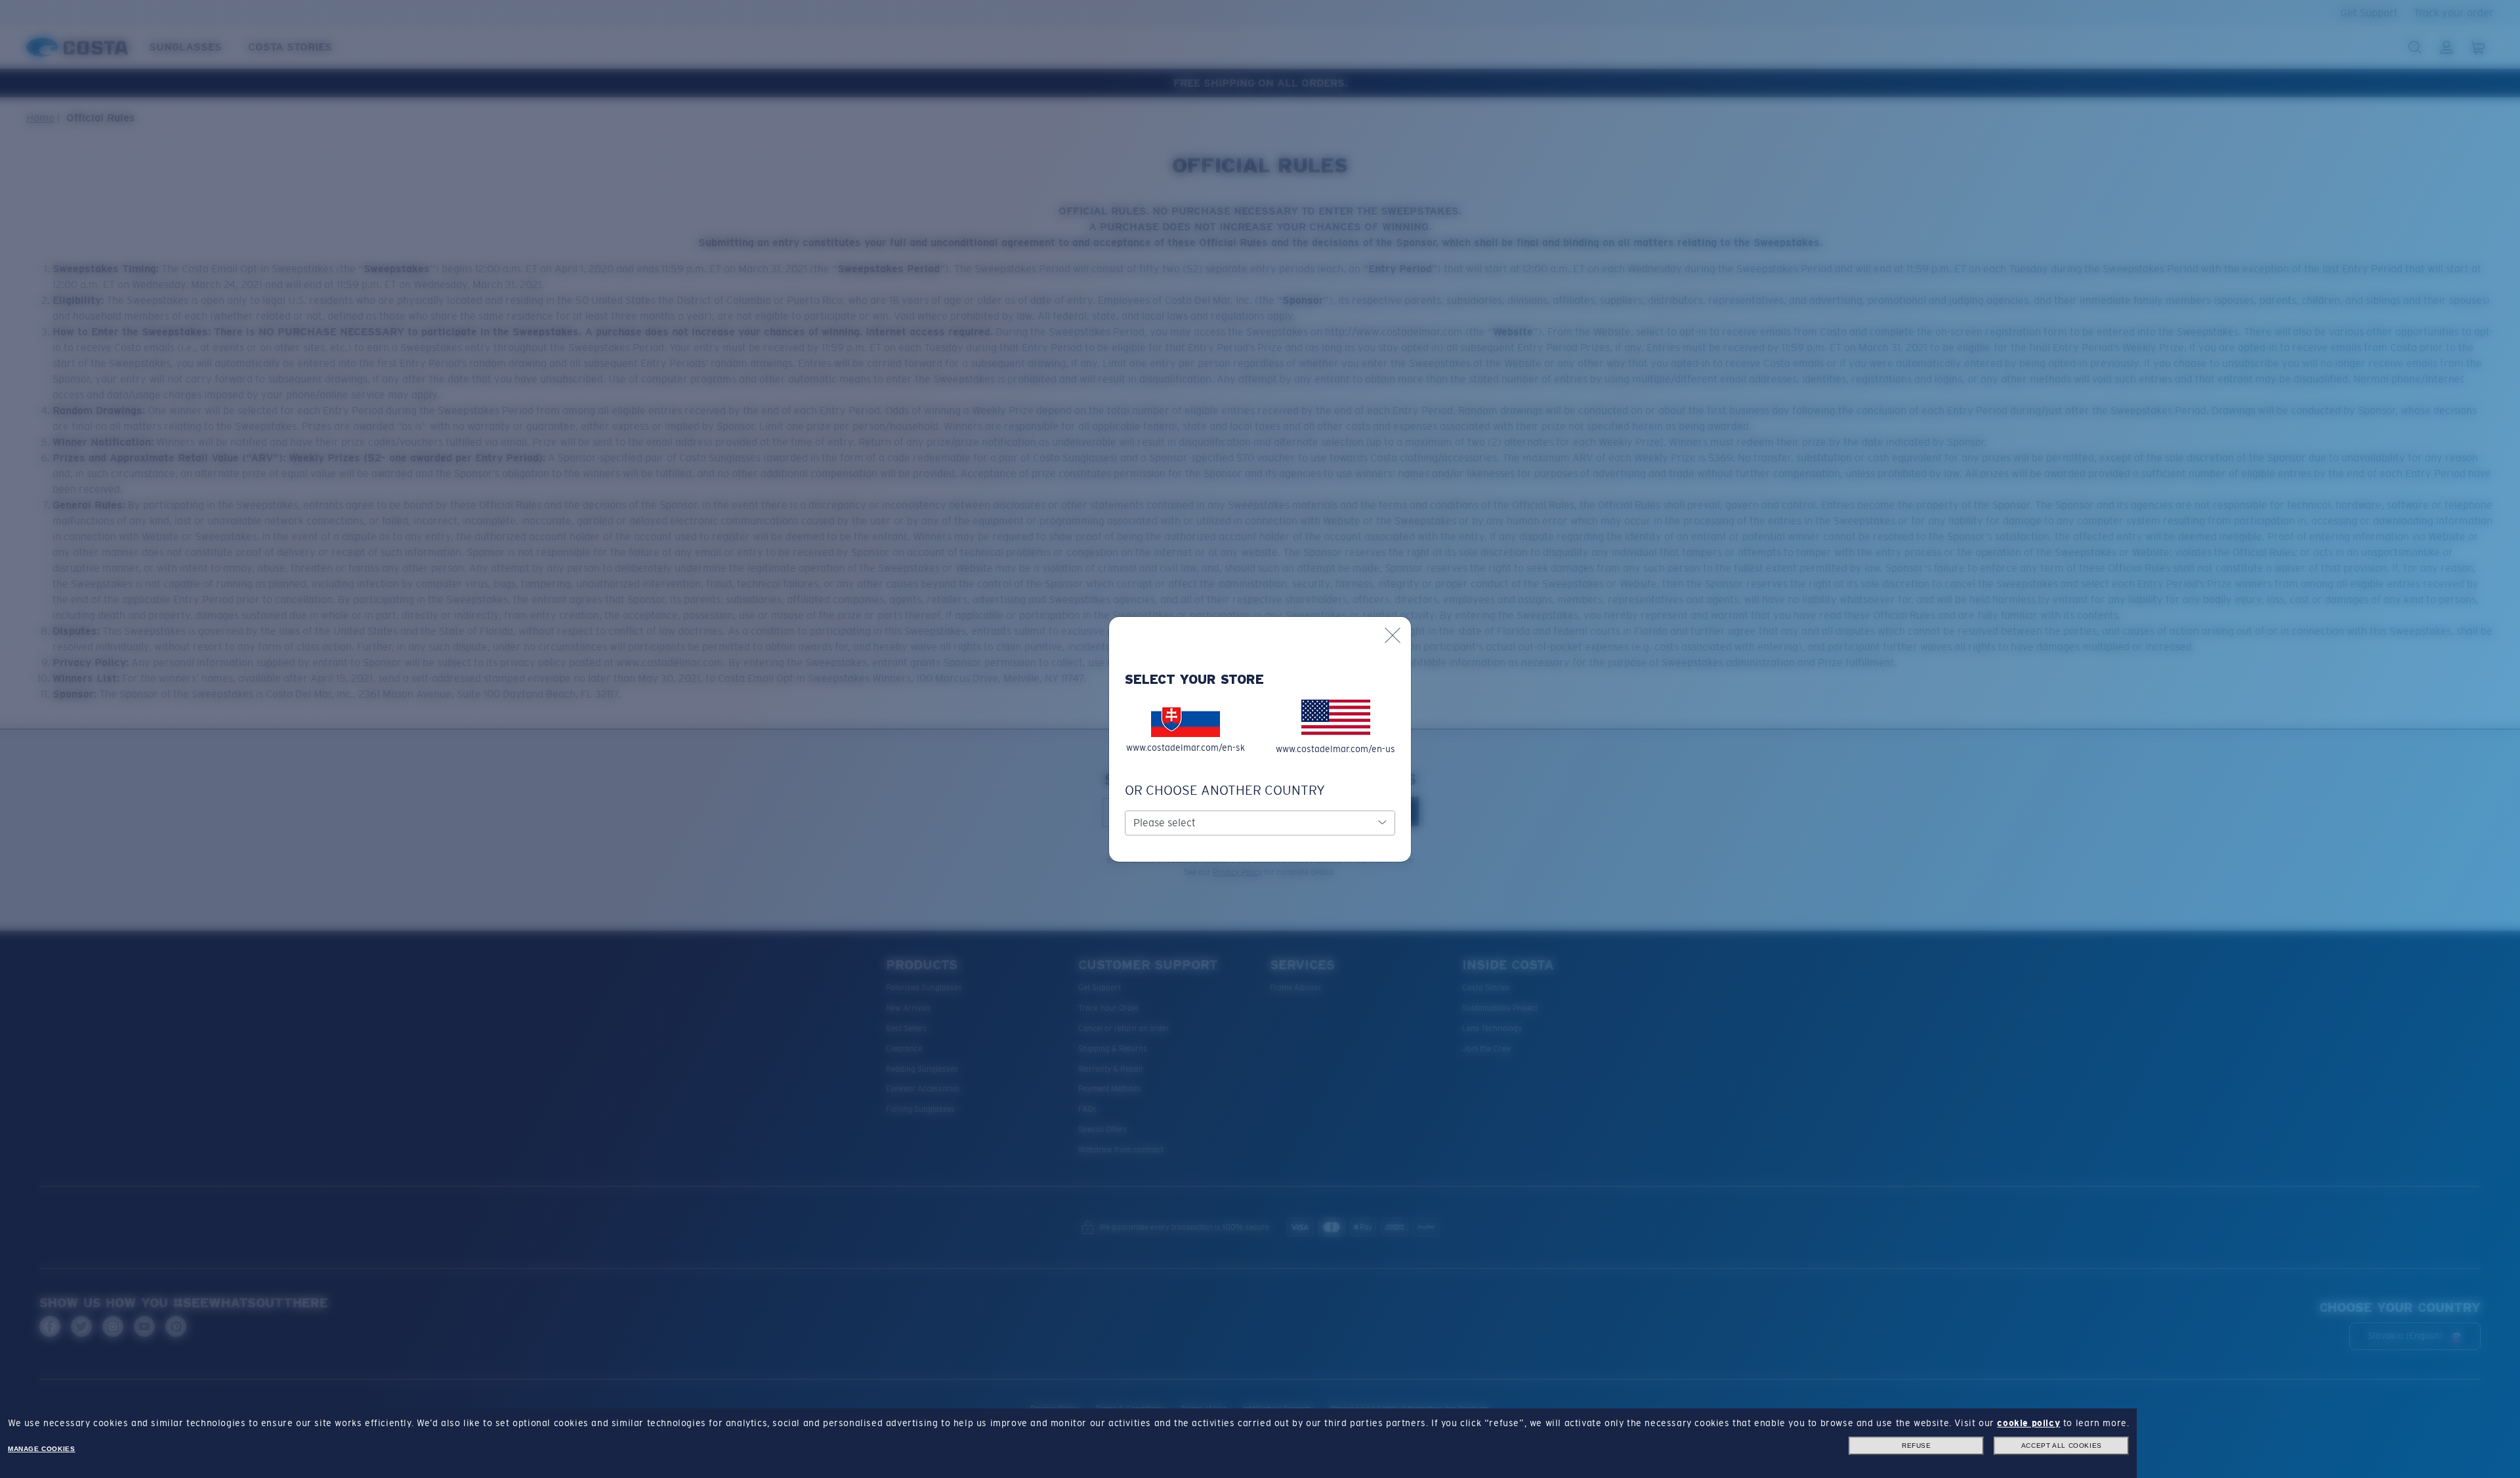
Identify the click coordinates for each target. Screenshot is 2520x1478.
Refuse (1917, 1446)
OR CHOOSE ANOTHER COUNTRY (1225, 790)
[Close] (1393, 635)
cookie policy (2028, 1423)
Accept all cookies (2062, 1446)
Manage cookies (41, 1449)
